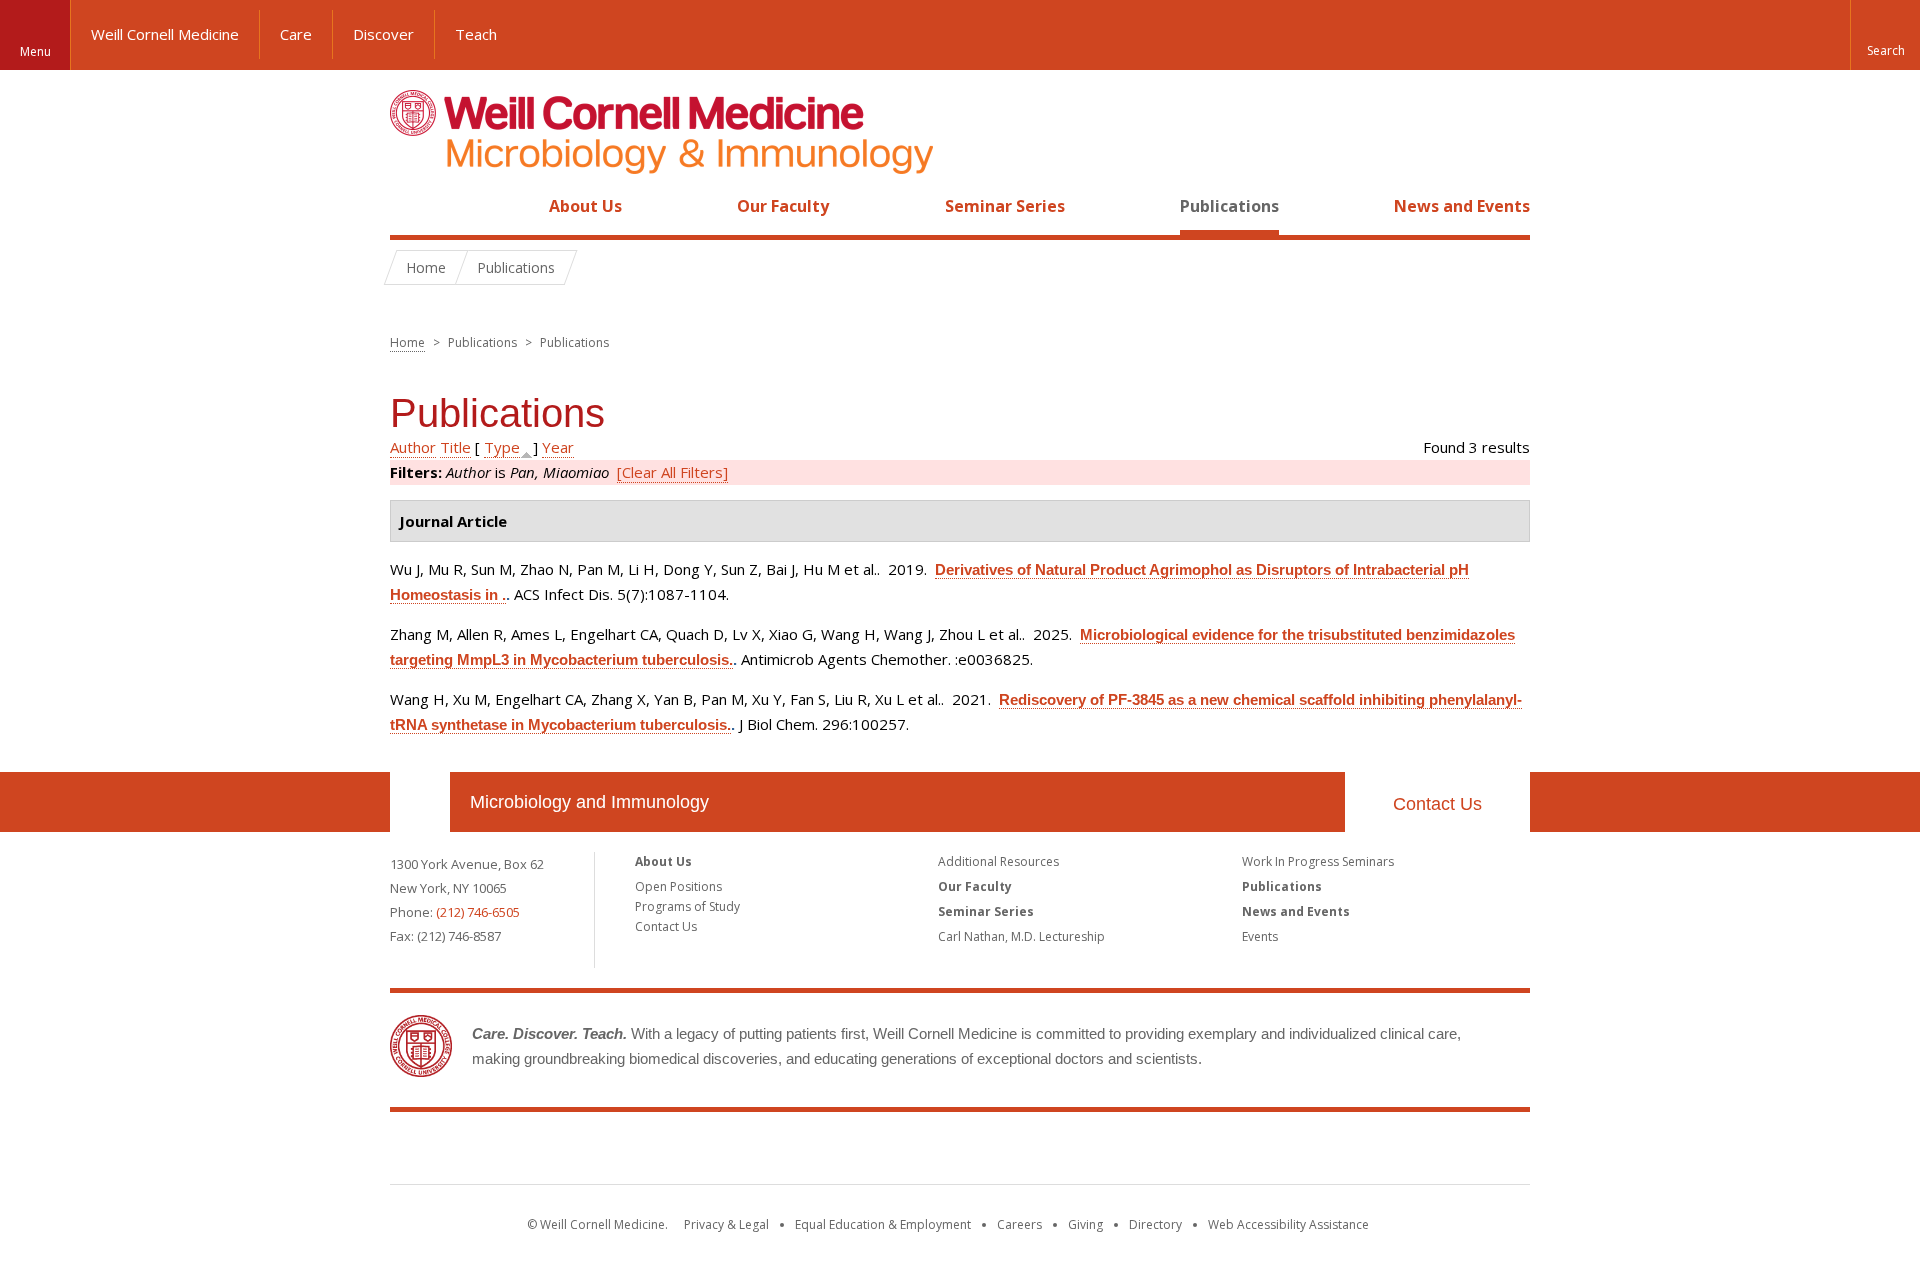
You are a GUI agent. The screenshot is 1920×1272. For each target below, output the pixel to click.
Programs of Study (687, 906)
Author (413, 447)
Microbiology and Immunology (589, 802)
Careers (1019, 1224)
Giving (1085, 1224)
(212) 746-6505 (478, 912)
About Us (585, 206)
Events (1260, 936)
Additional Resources (998, 861)
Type (502, 447)
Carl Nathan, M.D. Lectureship (1021, 936)
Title (455, 447)
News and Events (1462, 206)
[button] (1885, 35)
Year (558, 447)
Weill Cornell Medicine (165, 34)
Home (412, 206)
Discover (383, 34)
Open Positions (678, 886)
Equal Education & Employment (883, 1224)
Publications (1229, 206)
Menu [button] (35, 51)
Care (296, 34)
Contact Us (1437, 804)
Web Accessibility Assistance (1288, 1224)
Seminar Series (1005, 206)
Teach (476, 34)
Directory (1155, 1224)
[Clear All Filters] (672, 472)
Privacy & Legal (726, 1224)
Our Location (420, 802)
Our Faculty (783, 206)
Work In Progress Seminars (1318, 861)
